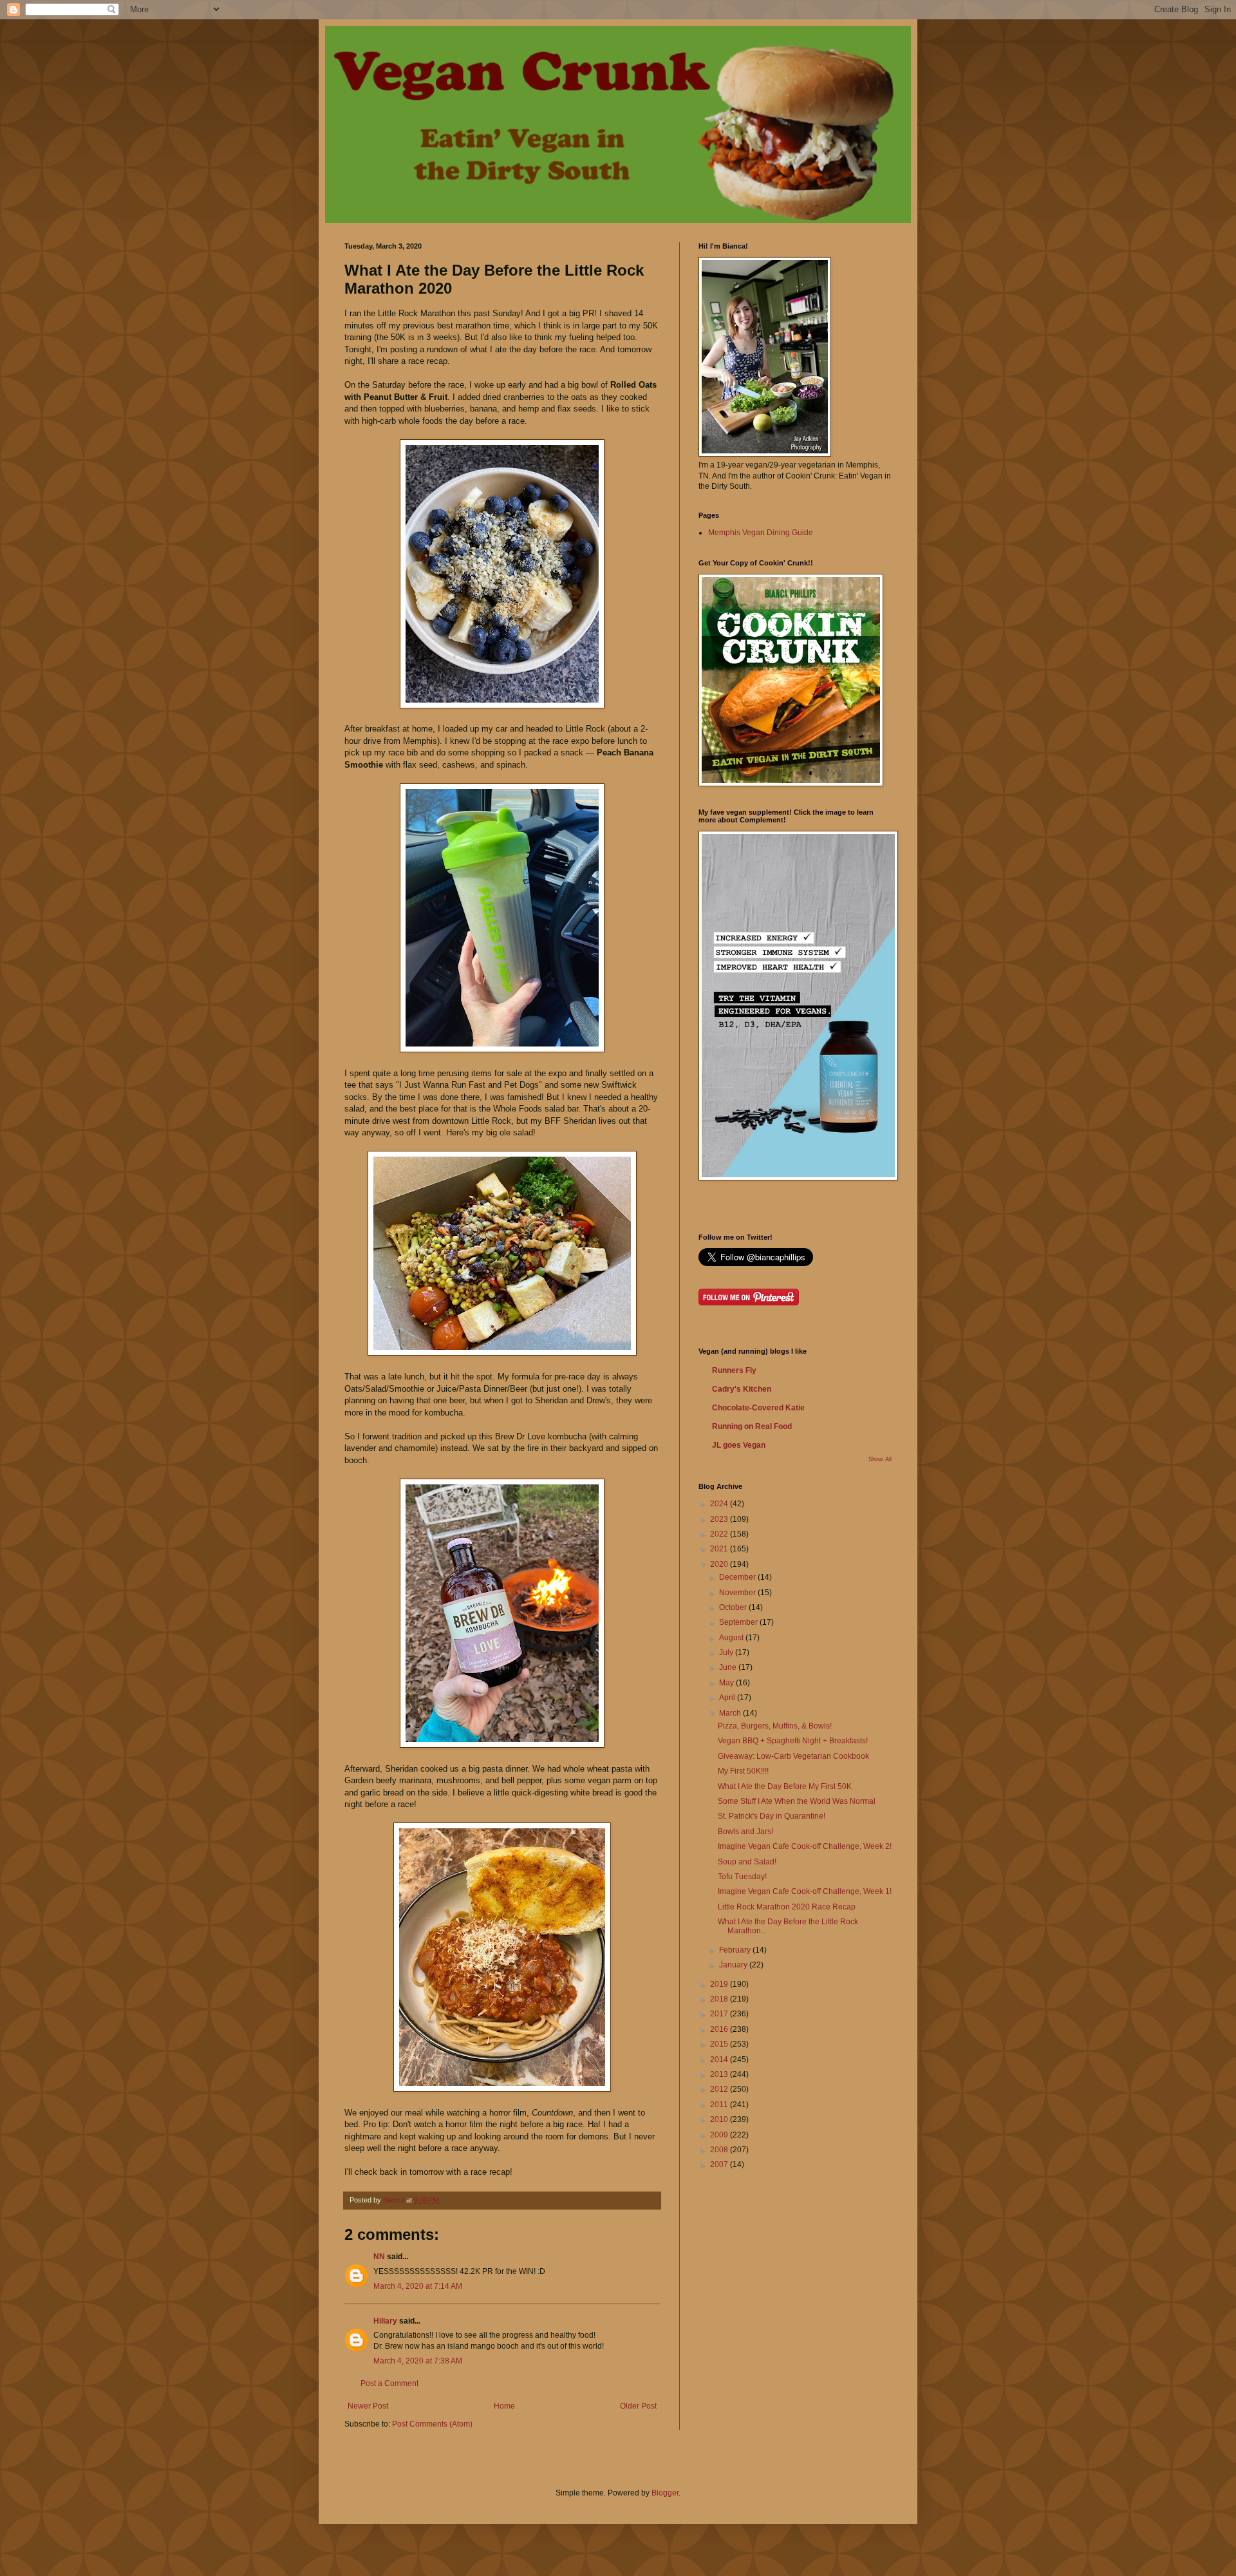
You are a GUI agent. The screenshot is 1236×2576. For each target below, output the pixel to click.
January (734, 1965)
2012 (720, 2089)
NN (379, 2257)
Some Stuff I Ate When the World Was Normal (797, 1801)
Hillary (385, 2321)
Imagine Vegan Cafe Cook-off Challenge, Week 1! (805, 1891)
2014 (720, 2060)
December (738, 1577)
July (727, 1653)
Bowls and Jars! (745, 1832)
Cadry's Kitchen (742, 1389)
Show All (880, 1459)
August (732, 1638)
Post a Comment (389, 2383)
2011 (720, 2105)
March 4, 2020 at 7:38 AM (418, 2361)
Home (504, 2406)
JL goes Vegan (739, 1445)
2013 (720, 2074)
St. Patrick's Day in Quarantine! (772, 1816)
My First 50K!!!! (743, 1771)
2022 (720, 1534)
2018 (720, 1999)
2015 (720, 2044)
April (728, 1698)
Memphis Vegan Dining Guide (761, 533)
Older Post (638, 2406)
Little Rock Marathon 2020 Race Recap (787, 1907)
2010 (720, 2119)
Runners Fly (734, 1370)
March (731, 1713)
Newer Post (368, 2406)
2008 (720, 2150)
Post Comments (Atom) (432, 2424)
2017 (720, 2014)
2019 (720, 1984)
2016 (720, 2029)
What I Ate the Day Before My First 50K (785, 1786)
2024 (720, 1504)
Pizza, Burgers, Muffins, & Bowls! (775, 1726)
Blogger (665, 2493)
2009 (720, 2135)
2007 (720, 2164)
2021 (720, 1549)
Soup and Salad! (747, 1862)
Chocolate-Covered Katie (758, 1408)
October (734, 1607)
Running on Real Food (752, 1426)
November (738, 1593)
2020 (720, 1564)
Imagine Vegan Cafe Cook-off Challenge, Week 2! (805, 1846)
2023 (720, 1519)
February (736, 1950)
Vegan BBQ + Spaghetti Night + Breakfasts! (793, 1741)
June (729, 1667)
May (727, 1683)
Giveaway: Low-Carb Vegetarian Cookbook (793, 1756)
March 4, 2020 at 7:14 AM (418, 2286)
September (739, 1622)
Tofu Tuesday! (742, 1877)
